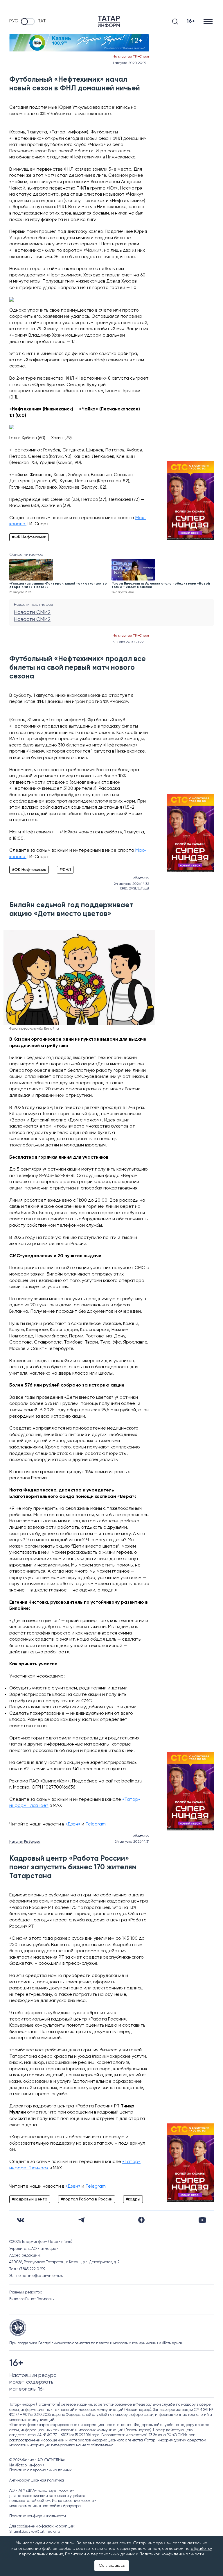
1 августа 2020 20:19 (129, 63)
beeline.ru (132, 1781)
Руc (14, 21)
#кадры (133, 2199)
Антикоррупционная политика (37, 2481)
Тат (42, 21)
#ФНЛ (65, 870)
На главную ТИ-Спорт (131, 57)
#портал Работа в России (87, 2199)
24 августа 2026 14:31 (132, 1842)
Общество (141, 878)
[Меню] (209, 21)
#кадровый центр (30, 2199)
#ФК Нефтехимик (29, 537)
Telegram (96, 1824)
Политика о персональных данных (41, 2470)
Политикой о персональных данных (100, 2554)
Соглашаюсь (112, 2566)
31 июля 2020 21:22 (128, 642)
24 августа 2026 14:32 (132, 884)
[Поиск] (175, 22)
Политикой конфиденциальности (172, 2554)
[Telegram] (81, 2220)
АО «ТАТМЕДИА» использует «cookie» (42, 2491)
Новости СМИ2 (32, 612)
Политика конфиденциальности (38, 2516)
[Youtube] (202, 2220)
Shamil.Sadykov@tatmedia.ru (35, 2532)
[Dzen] (141, 2220)
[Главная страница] (109, 21)
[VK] (21, 2220)
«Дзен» (73, 1824)
